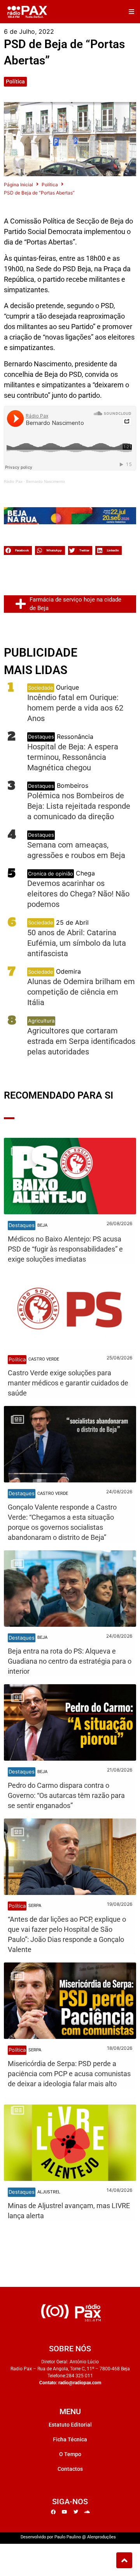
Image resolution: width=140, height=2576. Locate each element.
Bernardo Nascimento (45, 481)
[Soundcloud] (87, 2512)
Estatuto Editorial (70, 2425)
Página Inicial (18, 185)
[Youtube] (65, 2512)
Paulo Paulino (68, 2537)
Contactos (70, 2469)
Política (15, 81)
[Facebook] (53, 2512)
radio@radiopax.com (80, 2383)
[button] (131, 12)
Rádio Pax (13, 481)
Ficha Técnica (70, 2439)
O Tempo (70, 2454)
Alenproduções (101, 2537)
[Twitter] (76, 2512)
